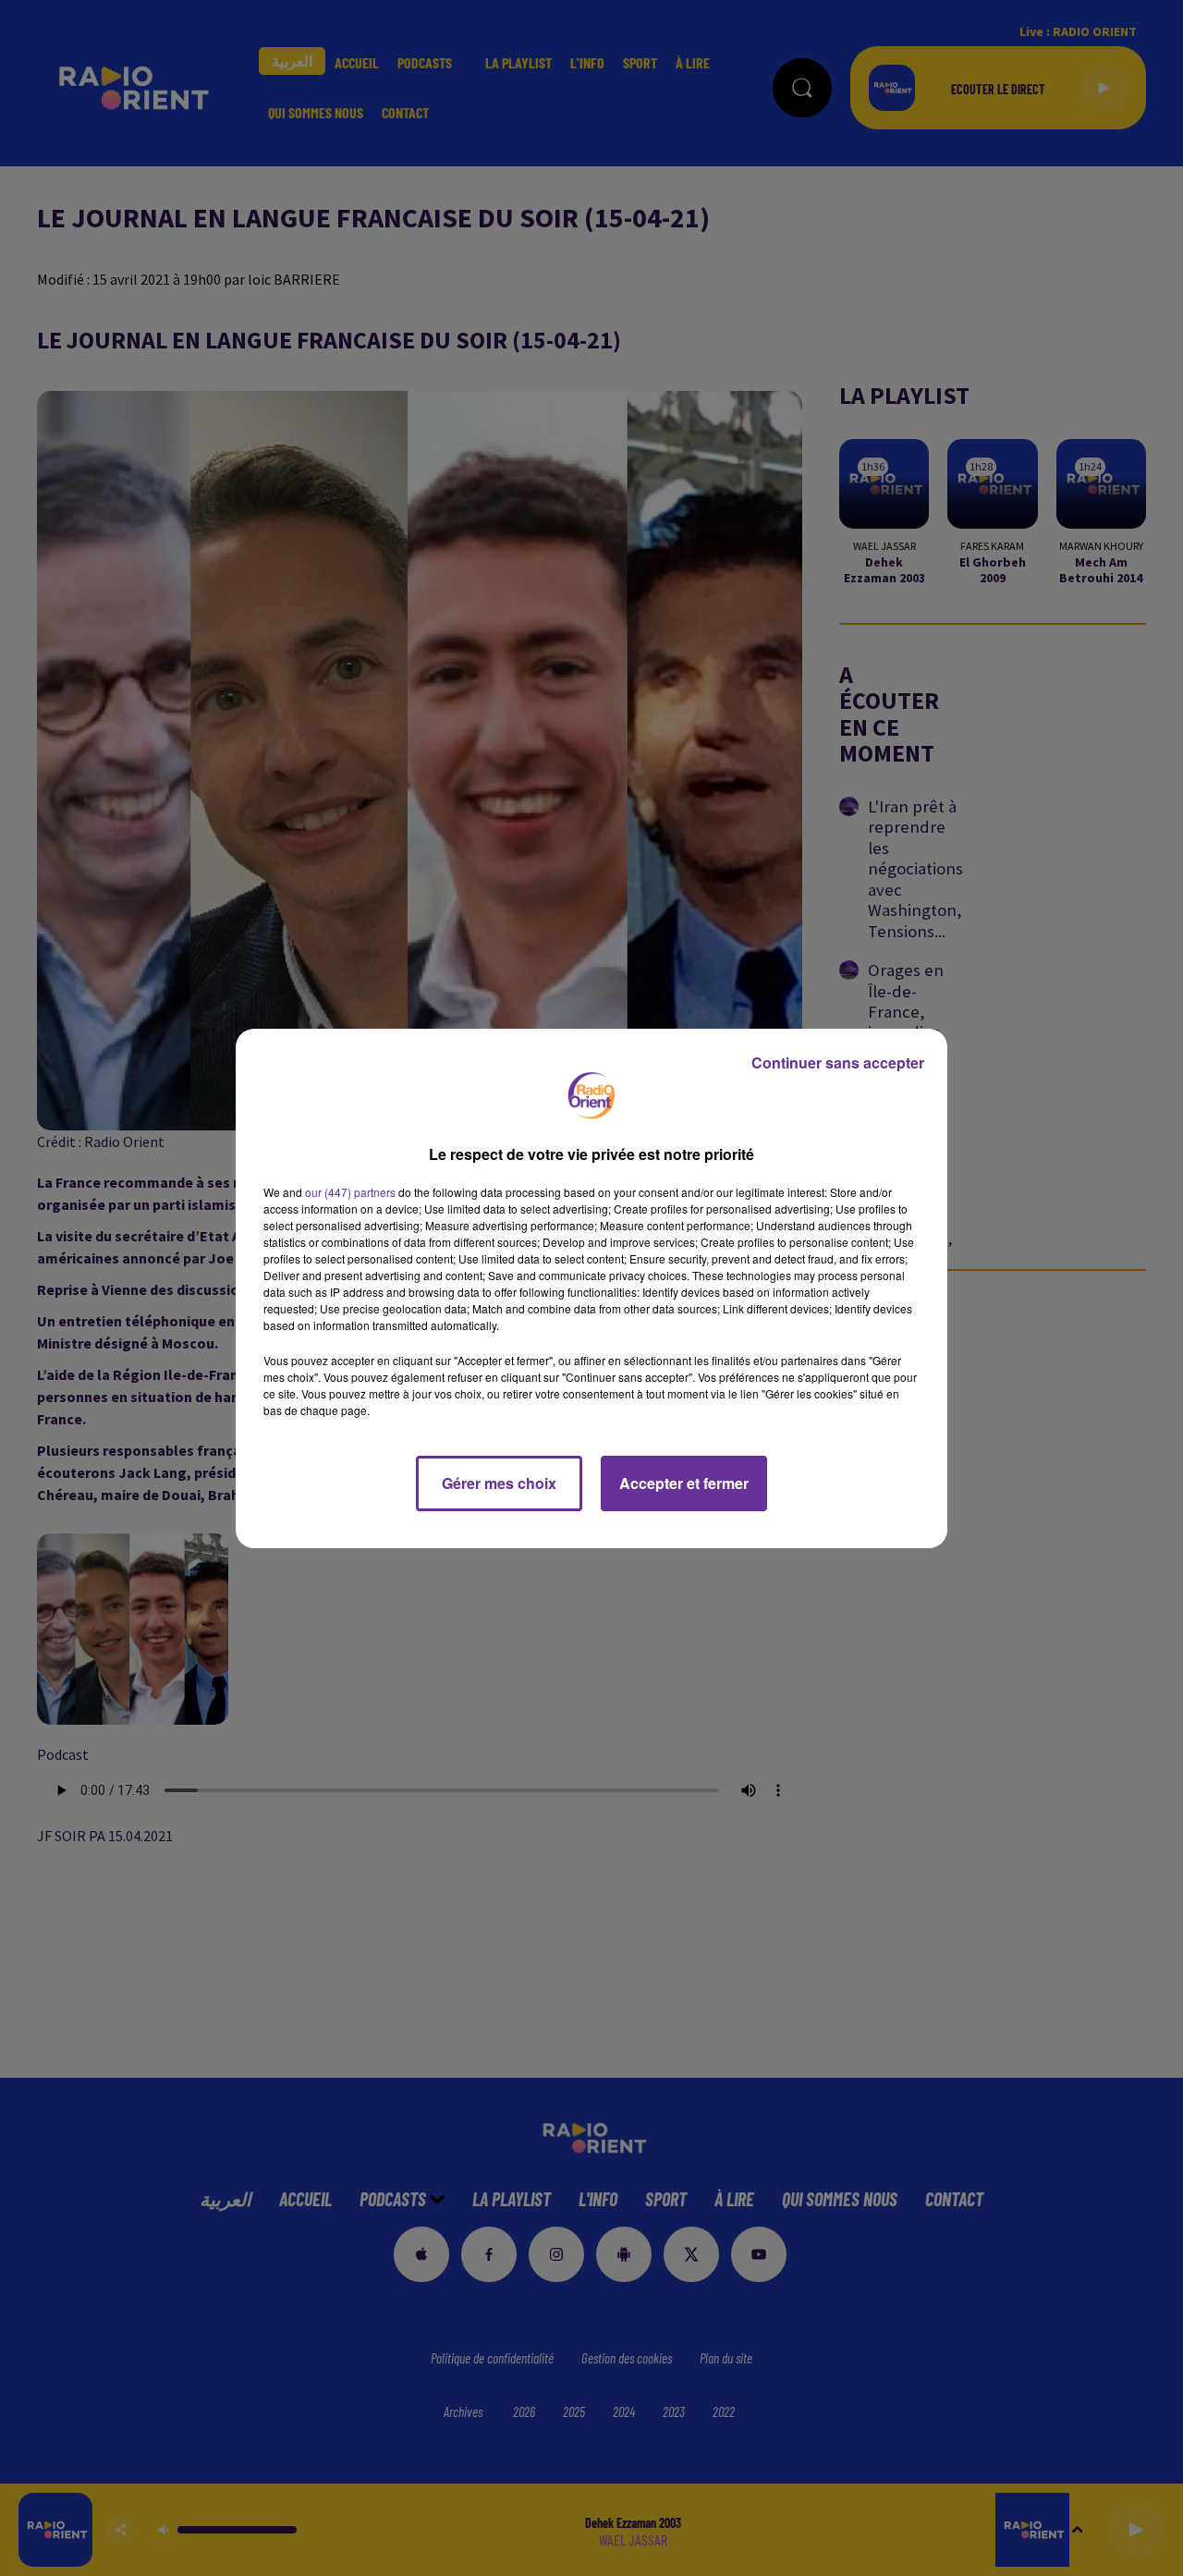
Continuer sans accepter (838, 1062)
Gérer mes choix (499, 1483)
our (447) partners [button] (350, 1192)
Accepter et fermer (684, 1483)
